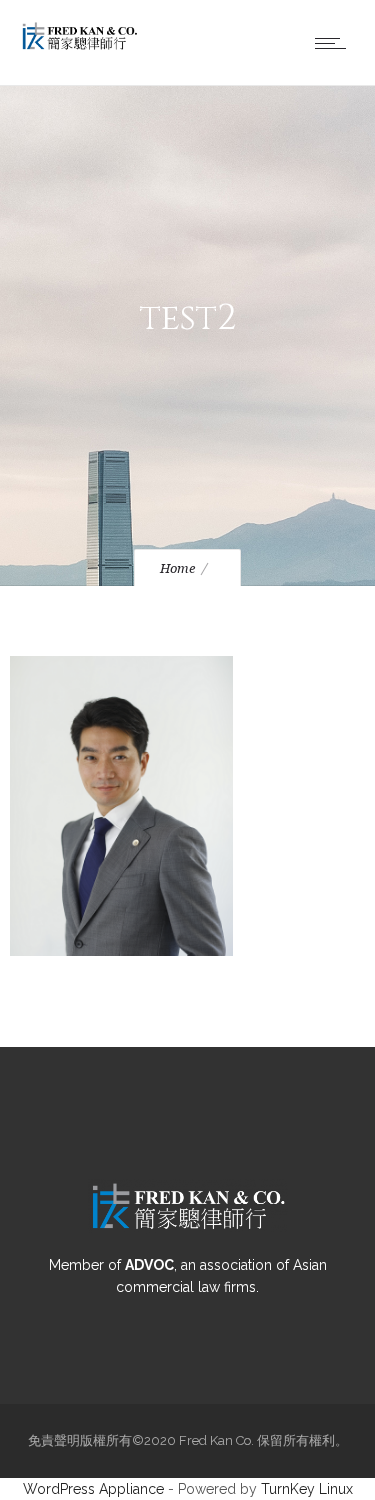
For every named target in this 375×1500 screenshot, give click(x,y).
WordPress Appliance (93, 1489)
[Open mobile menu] (335, 43)
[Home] (80, 47)
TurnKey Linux (307, 1489)
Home (177, 568)
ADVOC (149, 1265)
